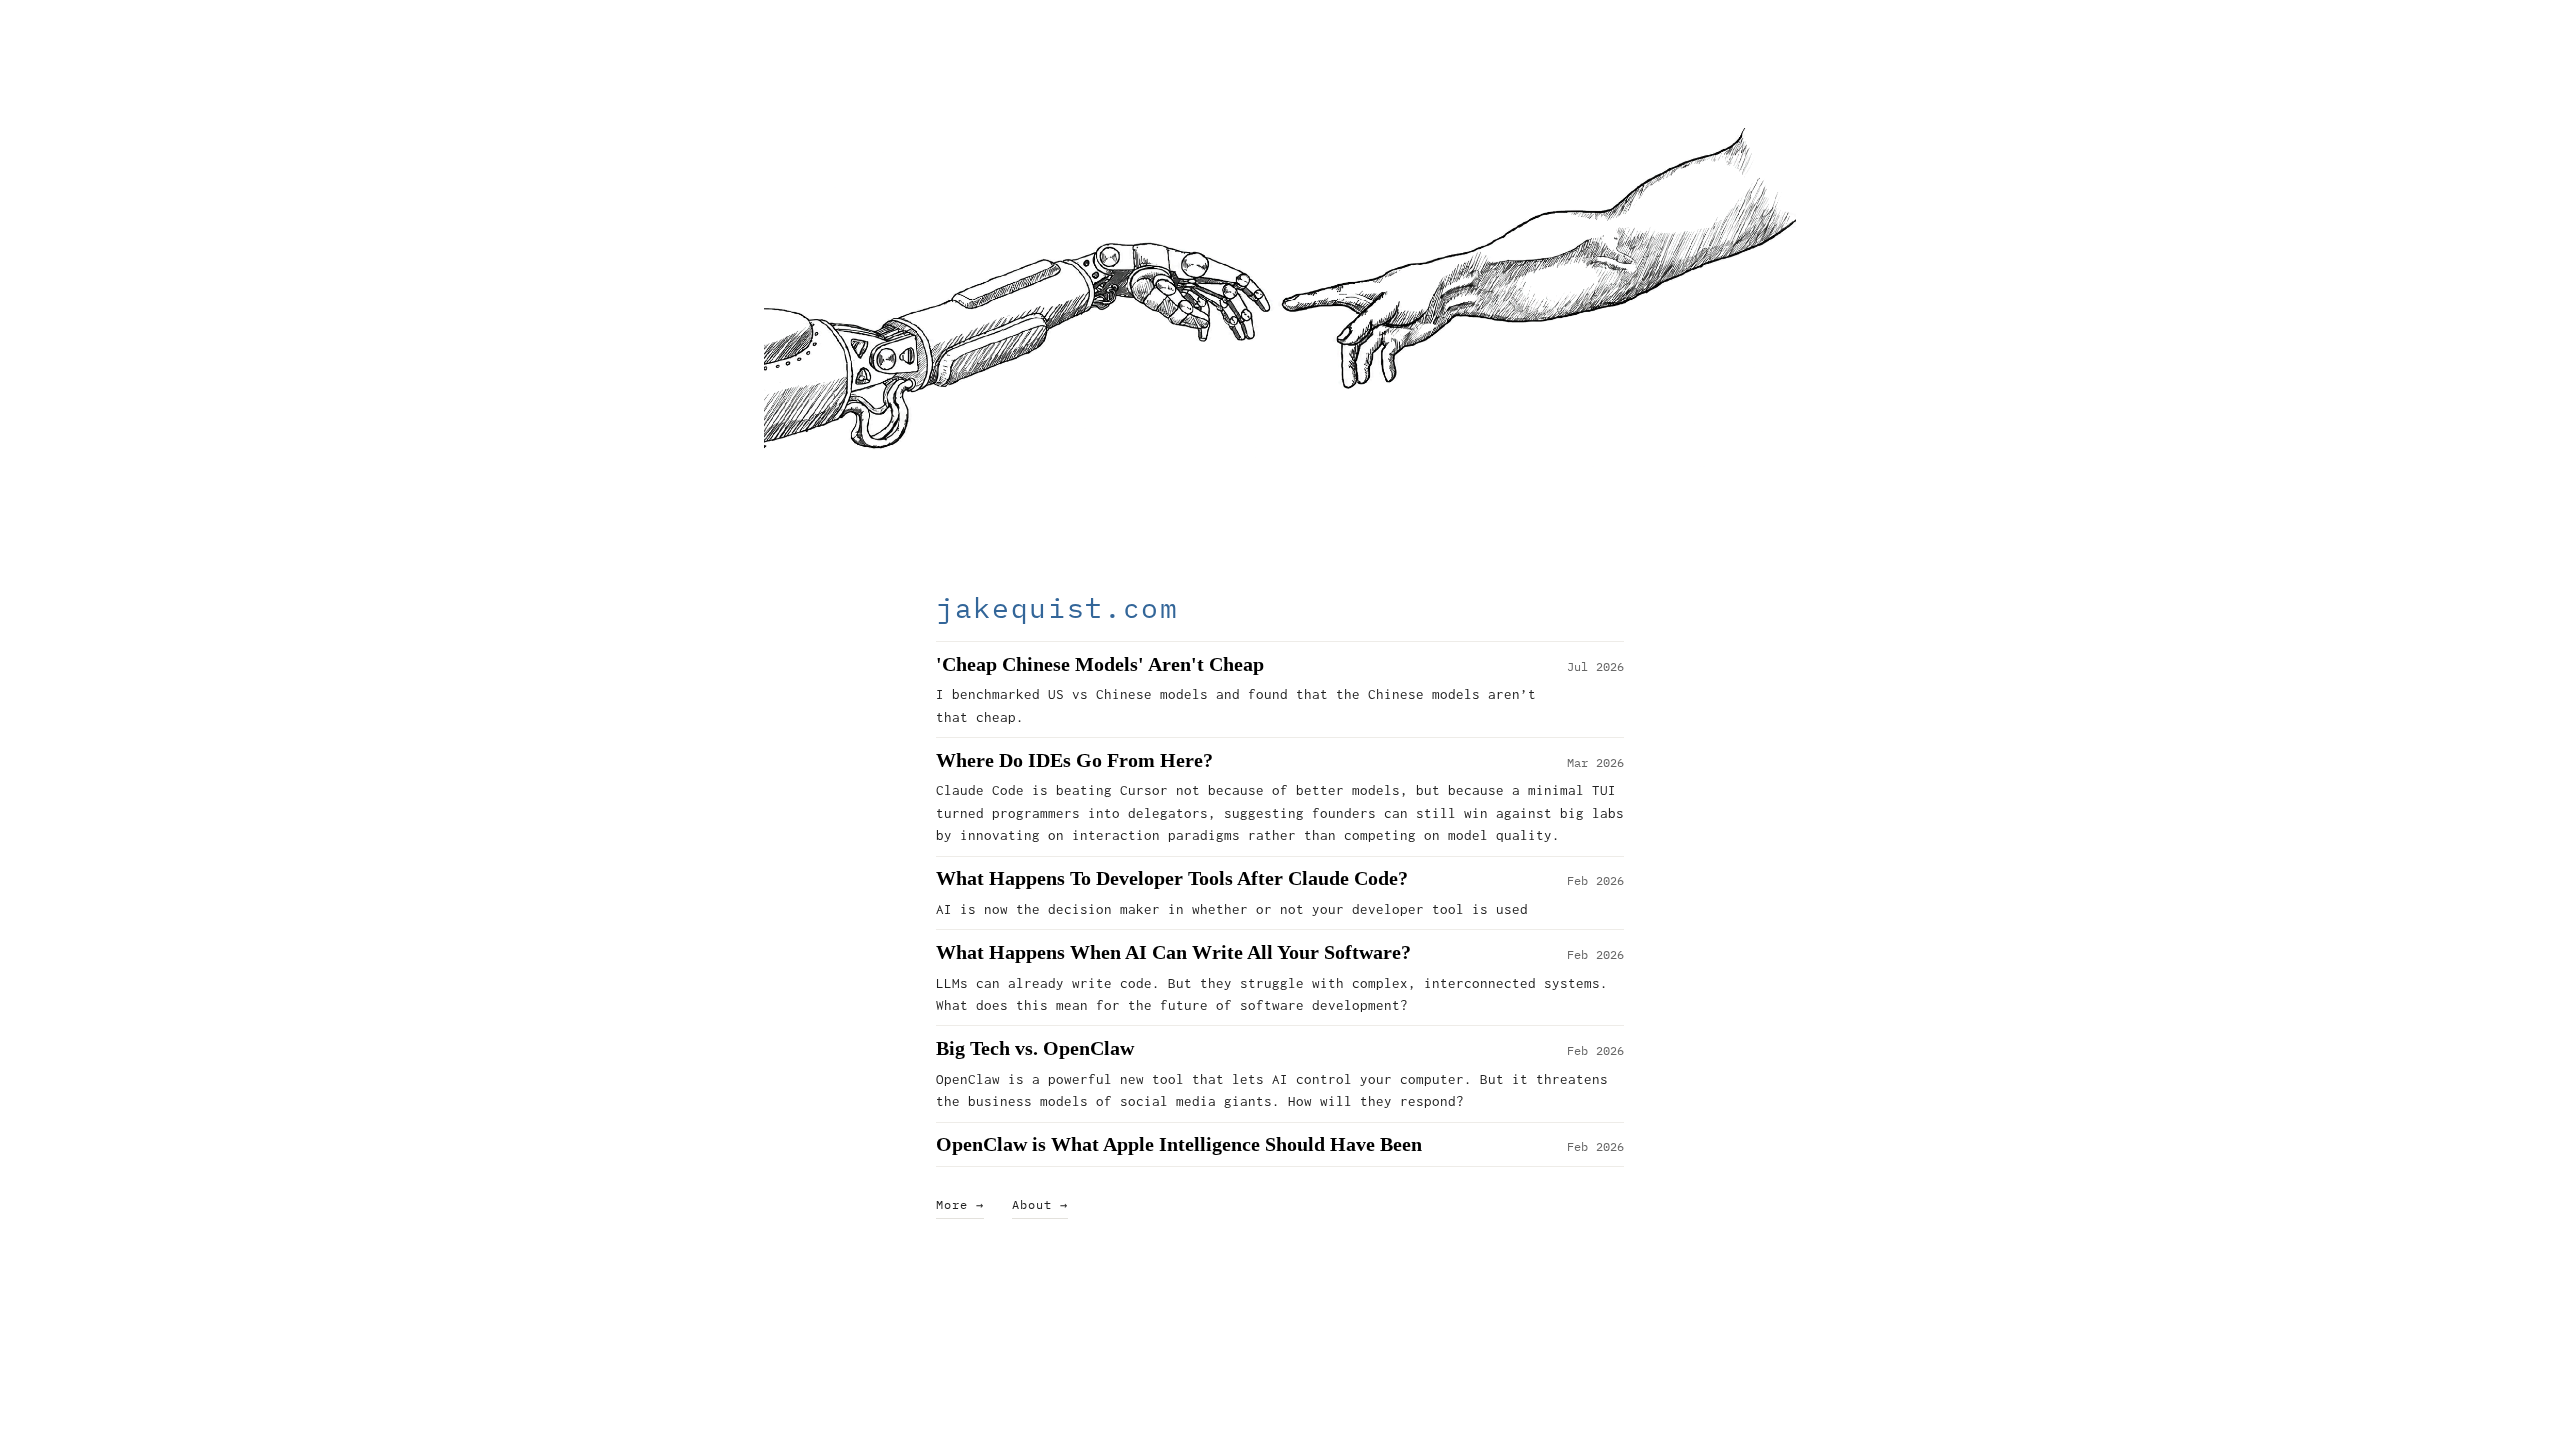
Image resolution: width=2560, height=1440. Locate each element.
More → (960, 1204)
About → (1040, 1204)
